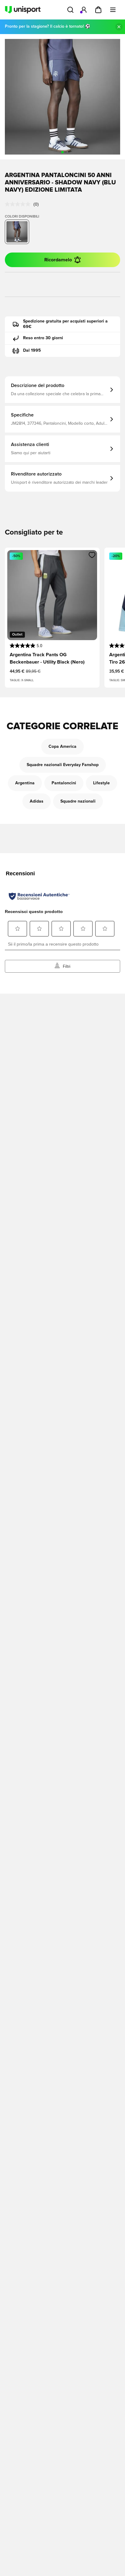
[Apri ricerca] (70, 10)
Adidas (37, 801)
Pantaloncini (64, 783)
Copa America (62, 747)
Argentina (25, 783)
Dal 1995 (32, 350)
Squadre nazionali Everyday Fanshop (63, 765)
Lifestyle (101, 783)
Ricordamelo (58, 260)
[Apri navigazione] (113, 10)
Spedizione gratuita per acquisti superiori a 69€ (65, 324)
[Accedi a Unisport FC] (84, 10)
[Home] (23, 10)
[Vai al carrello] (98, 10)
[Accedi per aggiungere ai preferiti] (92, 555)
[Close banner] (119, 27)
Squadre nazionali (78, 801)
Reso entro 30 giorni (43, 338)
